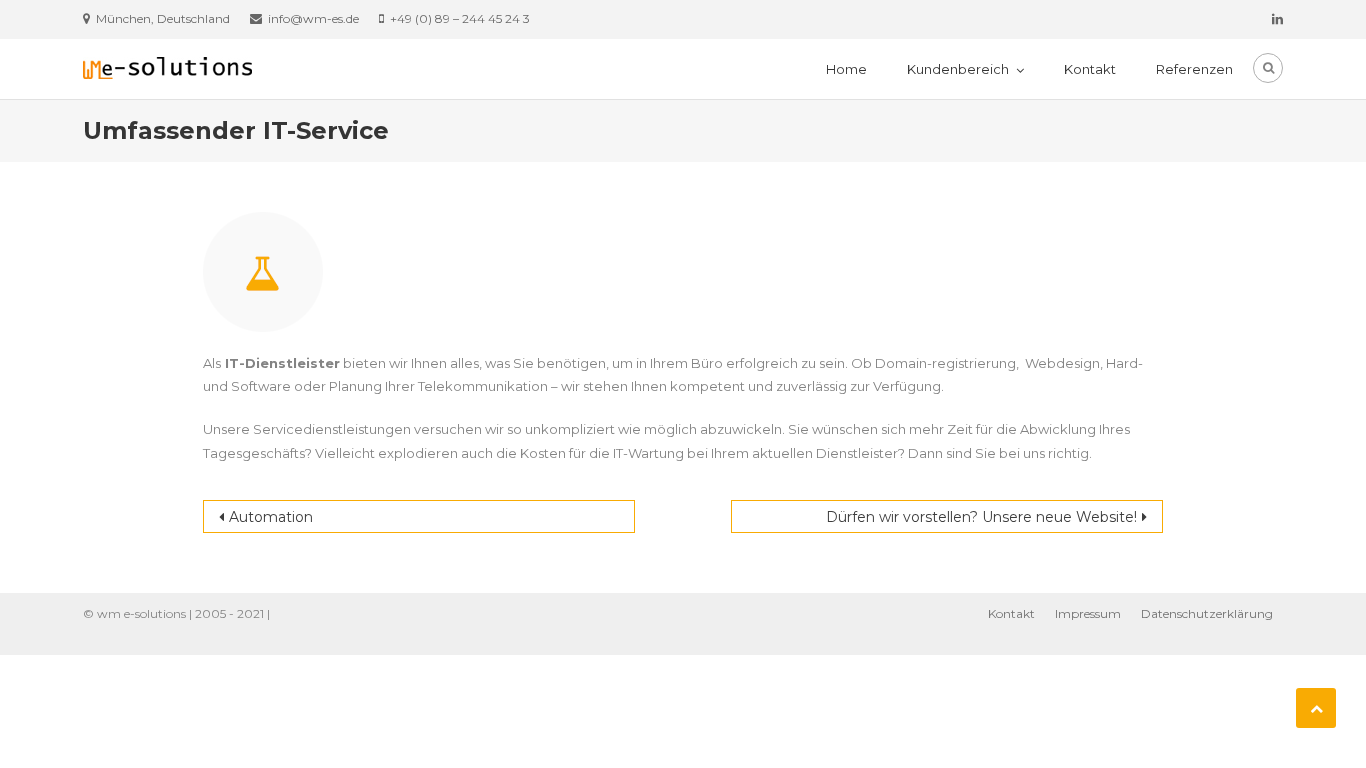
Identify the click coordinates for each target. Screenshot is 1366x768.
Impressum (1088, 613)
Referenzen (1194, 69)
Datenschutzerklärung (1207, 613)
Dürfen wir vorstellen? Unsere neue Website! (981, 517)
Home (846, 69)
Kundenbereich (958, 69)
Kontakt (1090, 69)
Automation (271, 517)
